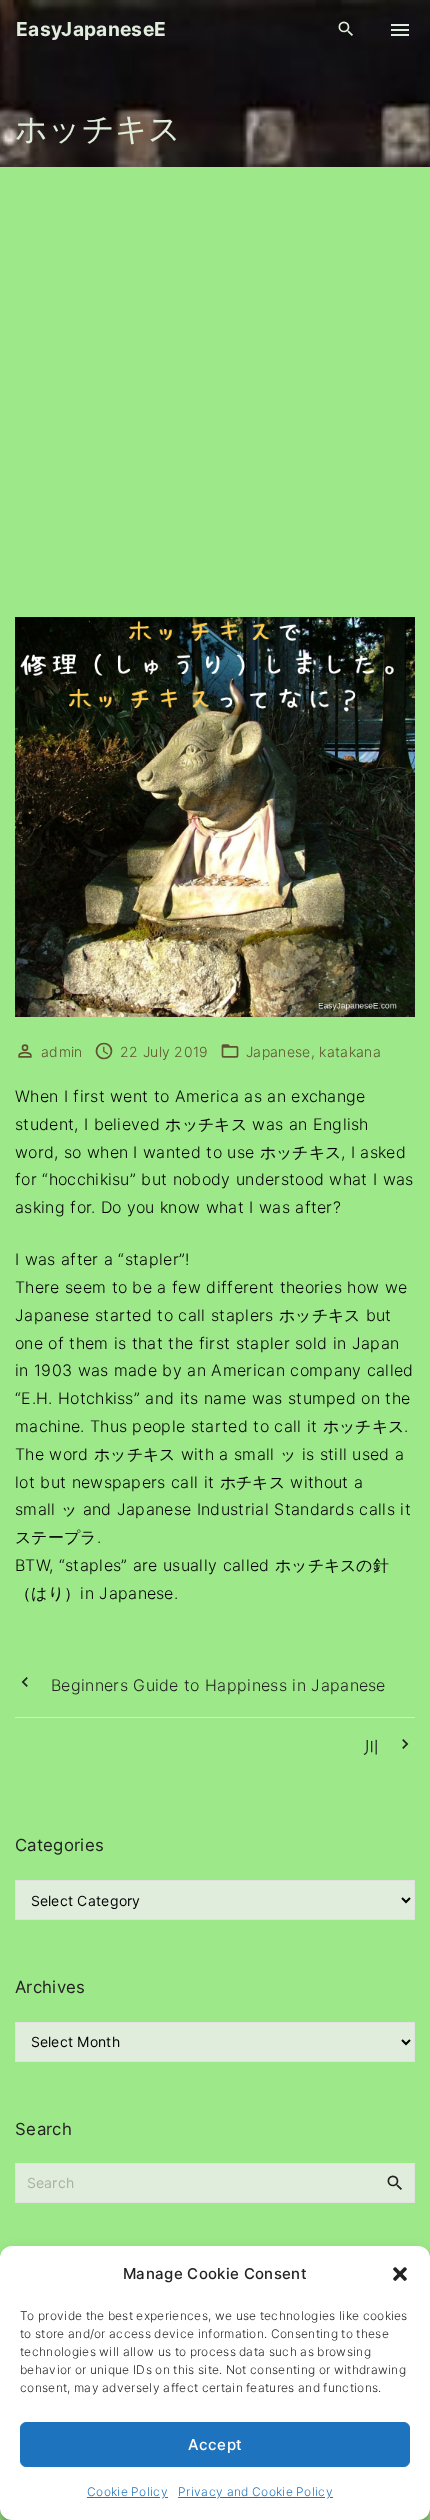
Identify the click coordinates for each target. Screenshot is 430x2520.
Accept (215, 2444)
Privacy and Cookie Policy (255, 2491)
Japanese (278, 1051)
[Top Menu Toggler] (400, 30)
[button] (400, 2274)
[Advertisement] (215, 392)
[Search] (395, 2182)
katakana (350, 1051)
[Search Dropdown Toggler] (346, 29)
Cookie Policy (127, 2491)
